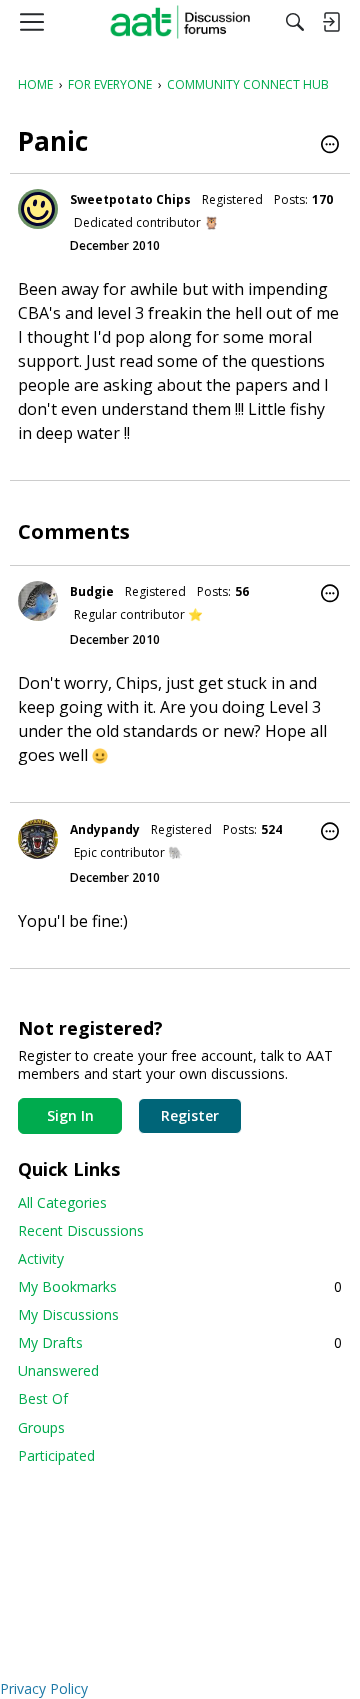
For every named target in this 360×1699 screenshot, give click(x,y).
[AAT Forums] (180, 22)
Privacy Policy (44, 1688)
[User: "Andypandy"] (38, 839)
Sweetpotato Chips (130, 199)
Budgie (92, 591)
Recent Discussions (81, 1230)
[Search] (295, 22)
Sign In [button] (70, 1115)
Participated (56, 1455)
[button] (330, 146)
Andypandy (105, 829)
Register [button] (190, 1115)
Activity (41, 1258)
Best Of (43, 1398)
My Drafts (180, 1342)
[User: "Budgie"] (38, 601)
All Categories (62, 1202)
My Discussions (68, 1314)
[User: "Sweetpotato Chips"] (38, 209)
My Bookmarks (180, 1286)
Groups (41, 1427)
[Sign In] (331, 22)
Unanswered (58, 1370)
